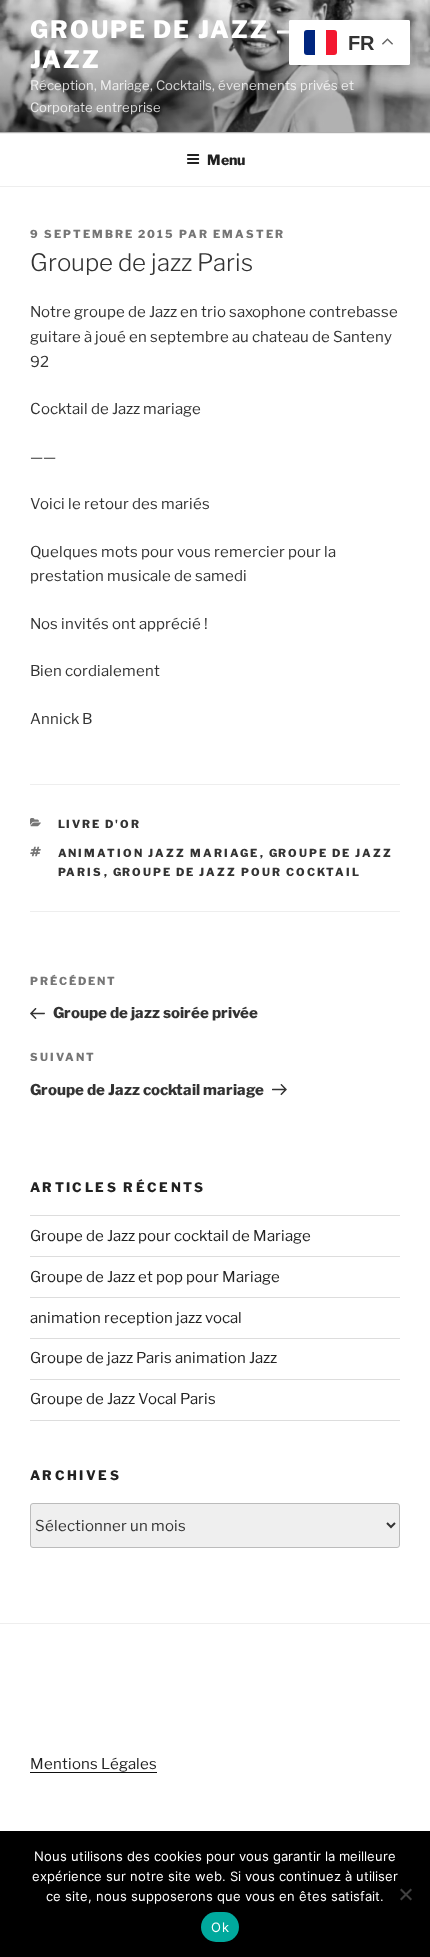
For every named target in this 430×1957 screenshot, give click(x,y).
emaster (249, 234)
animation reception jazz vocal (136, 1318)
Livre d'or (100, 824)
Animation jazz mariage (159, 853)
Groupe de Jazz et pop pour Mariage (155, 1277)
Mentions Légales (93, 1764)
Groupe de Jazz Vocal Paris (123, 1399)
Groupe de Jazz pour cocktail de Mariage (170, 1236)
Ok (220, 1927)
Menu (226, 159)
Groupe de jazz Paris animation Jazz (153, 1358)
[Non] (405, 1894)
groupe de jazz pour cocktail (237, 872)
